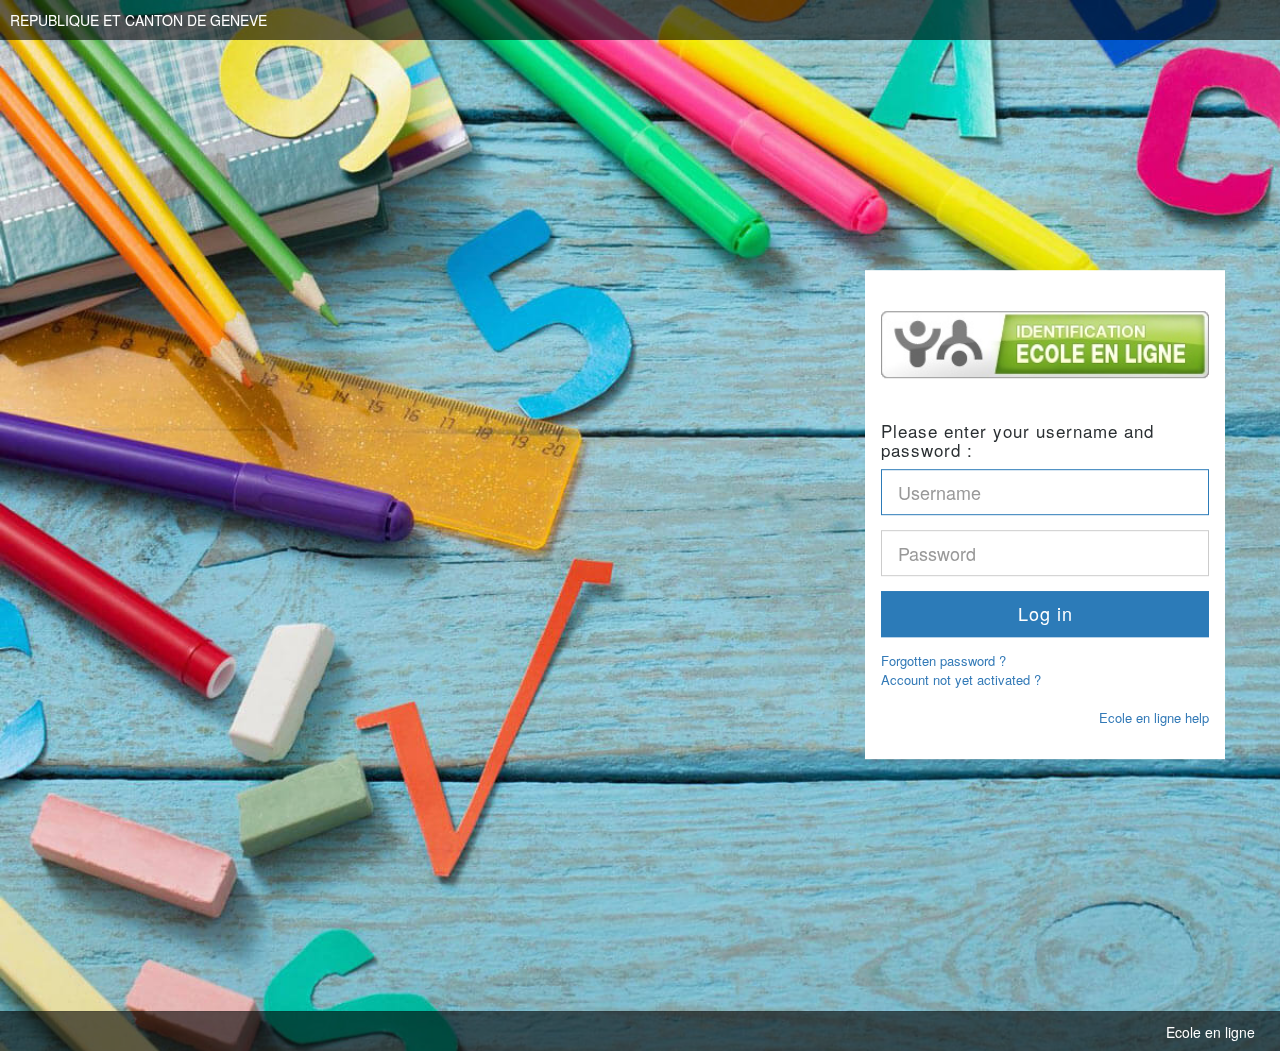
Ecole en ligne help (1154, 717)
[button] (1045, 614)
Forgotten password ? (943, 660)
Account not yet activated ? (961, 679)
